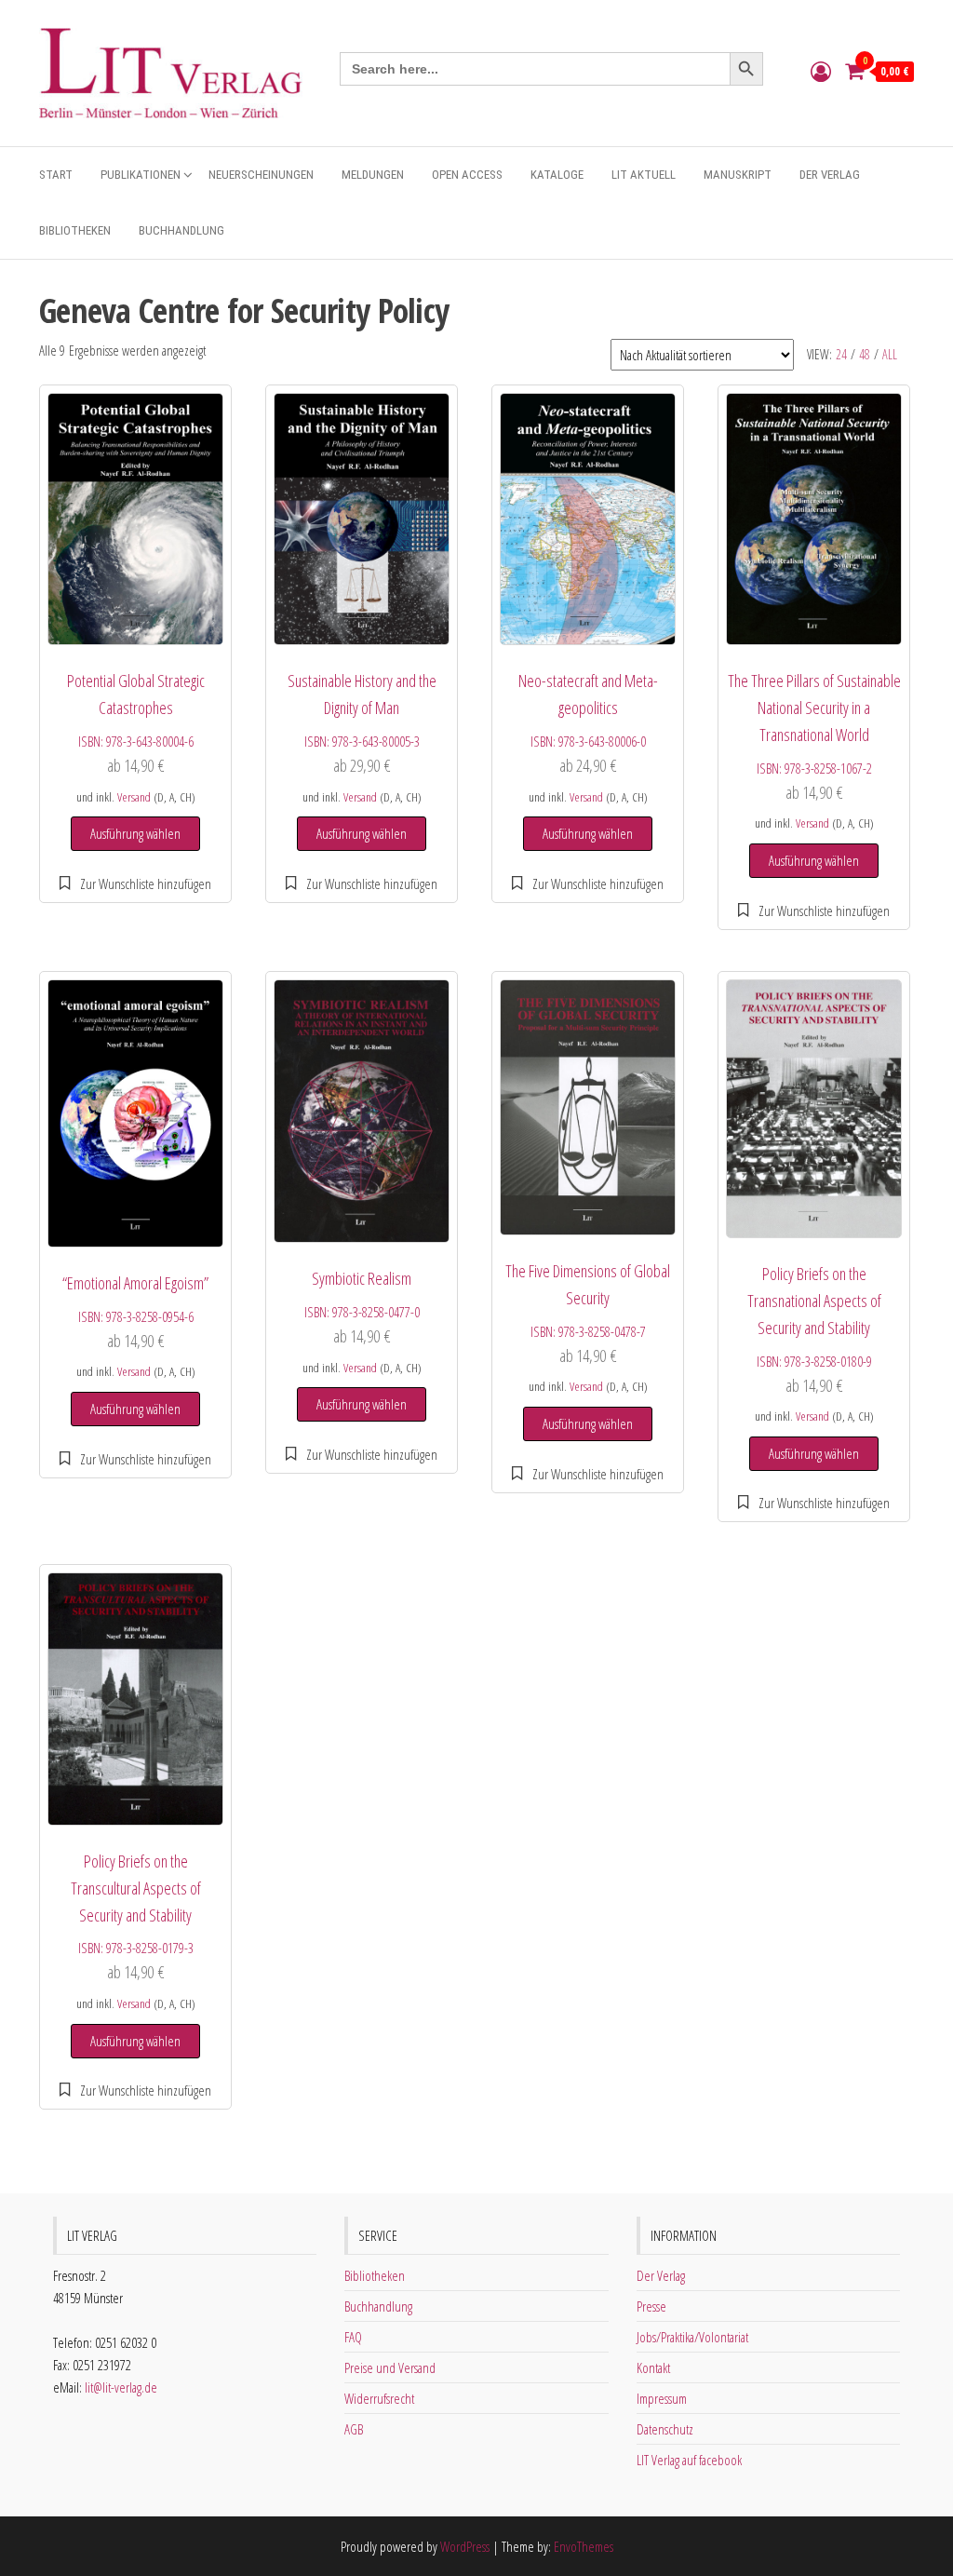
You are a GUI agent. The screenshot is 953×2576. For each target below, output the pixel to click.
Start (56, 175)
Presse (651, 2306)
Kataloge (557, 175)
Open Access (467, 175)
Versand (134, 797)
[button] (135, 883)
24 (841, 354)
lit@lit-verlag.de (121, 2387)
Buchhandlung (181, 230)
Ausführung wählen (135, 833)
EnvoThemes (584, 2546)
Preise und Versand (390, 2367)
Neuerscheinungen (261, 175)
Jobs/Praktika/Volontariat (692, 2337)
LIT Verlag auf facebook (689, 2460)
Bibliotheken (75, 230)
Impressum (662, 2398)
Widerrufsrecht (379, 2398)
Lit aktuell (644, 175)
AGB (354, 2429)
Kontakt (653, 2367)
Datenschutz (665, 2429)
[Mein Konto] (821, 71)
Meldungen (373, 175)
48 (865, 354)
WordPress (465, 2546)
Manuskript (738, 175)
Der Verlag (830, 175)
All (890, 354)
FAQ (353, 2337)
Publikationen (141, 175)
